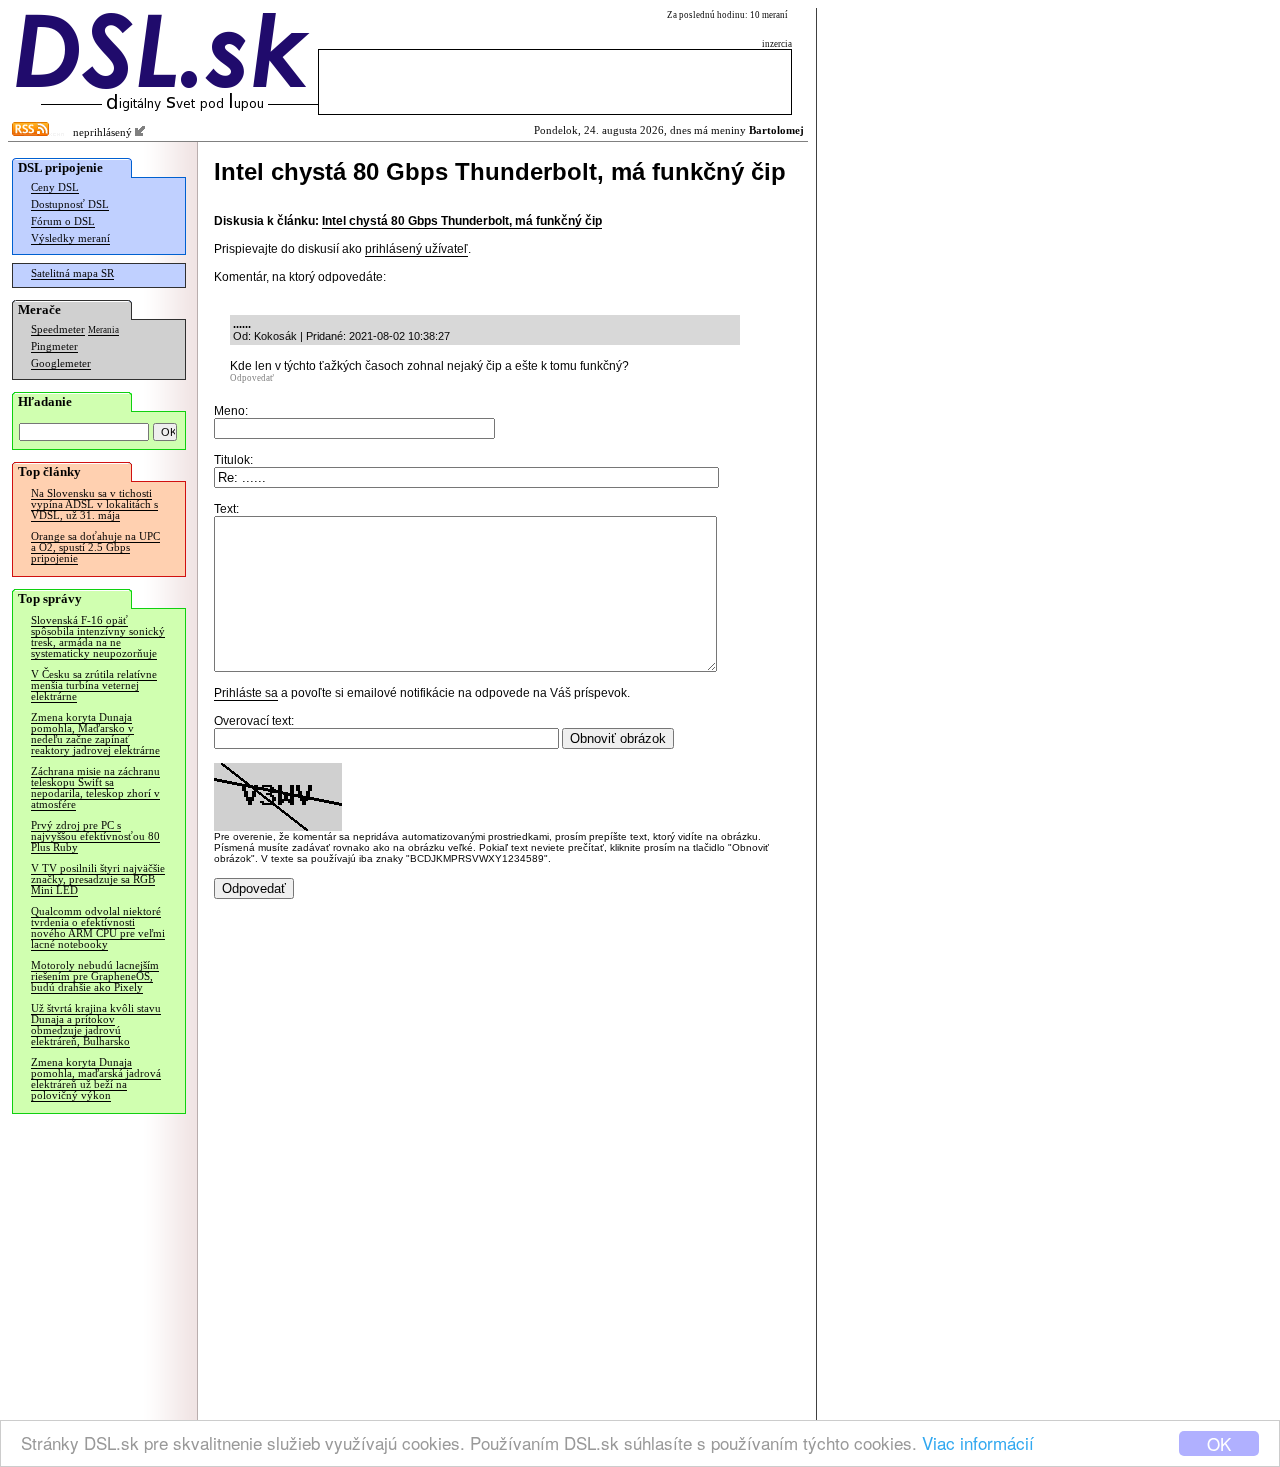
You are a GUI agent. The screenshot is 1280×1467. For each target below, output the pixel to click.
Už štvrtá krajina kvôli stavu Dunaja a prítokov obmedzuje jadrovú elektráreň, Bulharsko (96, 1025)
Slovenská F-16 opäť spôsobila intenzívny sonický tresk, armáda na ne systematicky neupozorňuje (98, 637)
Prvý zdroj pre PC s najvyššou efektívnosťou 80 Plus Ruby (95, 836)
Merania (103, 330)
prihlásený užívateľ (416, 249)
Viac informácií (978, 1442)
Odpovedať (252, 378)
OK (1219, 1443)
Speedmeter (58, 329)
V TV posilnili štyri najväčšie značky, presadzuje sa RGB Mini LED (98, 879)
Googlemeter (61, 363)
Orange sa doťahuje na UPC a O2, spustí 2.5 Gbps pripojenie (95, 547)
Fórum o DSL (63, 221)
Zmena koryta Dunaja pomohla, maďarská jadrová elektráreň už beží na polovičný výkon (96, 1079)
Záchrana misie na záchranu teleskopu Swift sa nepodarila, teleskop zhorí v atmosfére (95, 788)
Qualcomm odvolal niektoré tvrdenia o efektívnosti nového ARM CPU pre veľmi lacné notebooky (98, 928)
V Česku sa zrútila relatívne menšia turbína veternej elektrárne (94, 685)
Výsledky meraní (70, 238)
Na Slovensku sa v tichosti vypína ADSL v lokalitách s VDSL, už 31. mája (94, 504)
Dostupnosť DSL (70, 204)
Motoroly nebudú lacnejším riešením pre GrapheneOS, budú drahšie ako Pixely (95, 976)
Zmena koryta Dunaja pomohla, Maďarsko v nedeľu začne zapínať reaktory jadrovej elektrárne (95, 734)
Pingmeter (54, 346)
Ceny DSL (55, 187)
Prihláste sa (246, 693)
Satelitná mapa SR (72, 273)
